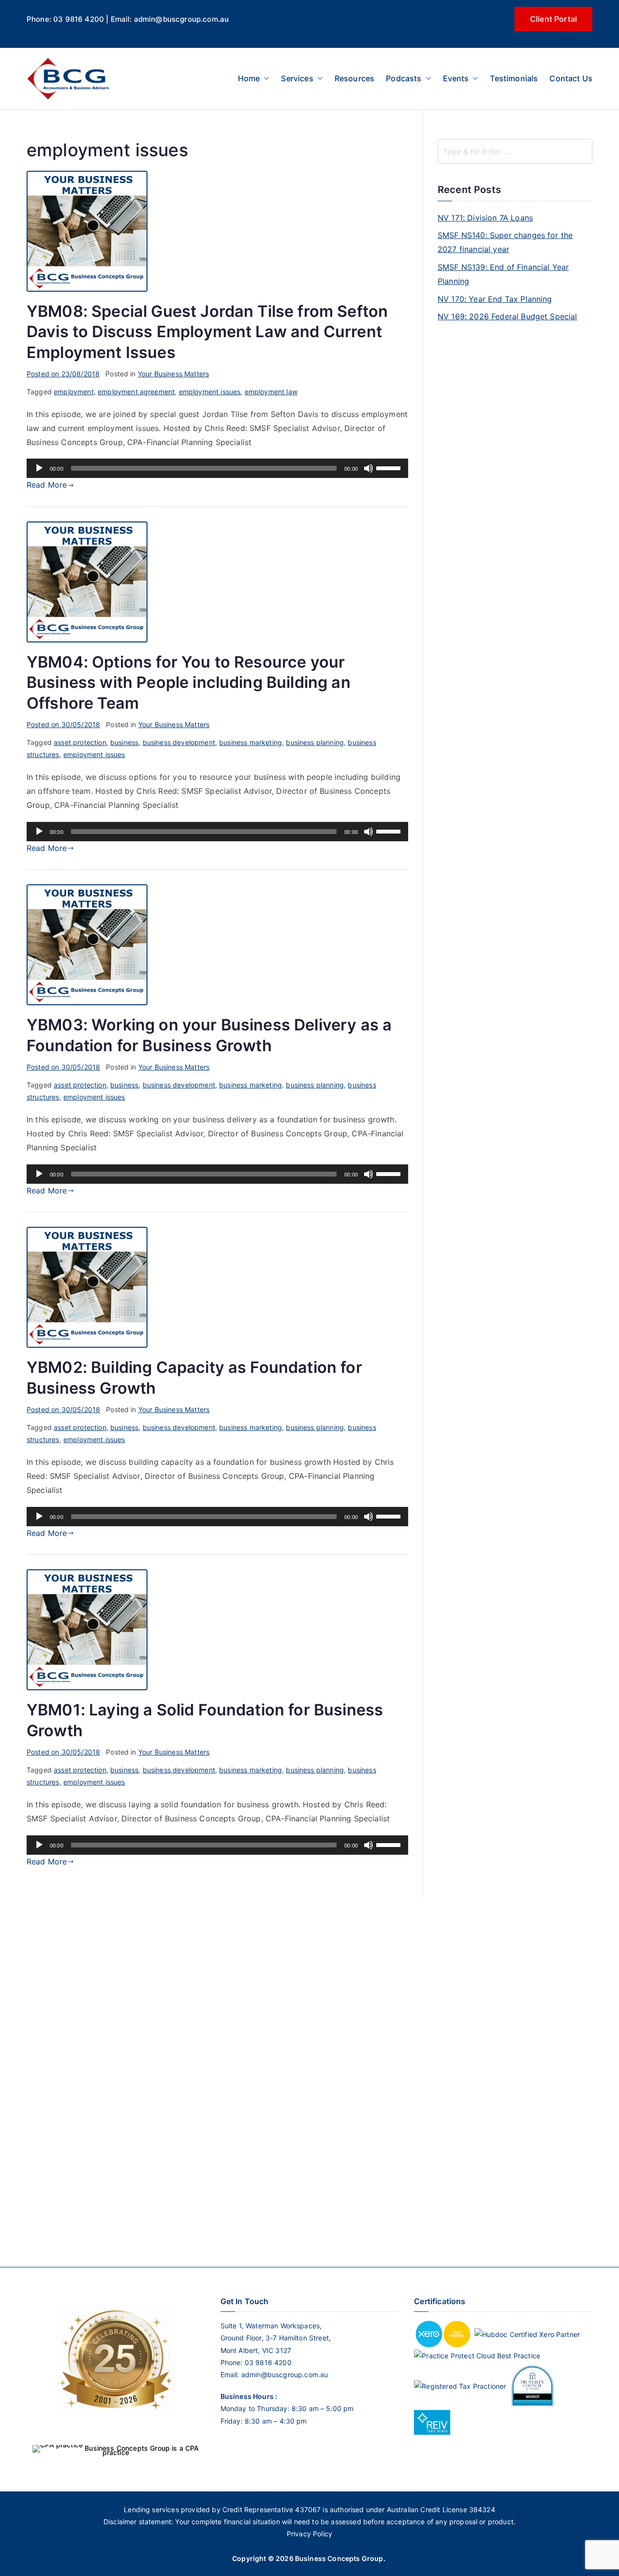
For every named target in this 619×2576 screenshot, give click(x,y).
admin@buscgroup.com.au (285, 2375)
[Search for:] (515, 151)
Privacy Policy (309, 2534)
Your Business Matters (173, 374)
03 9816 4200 (267, 2362)
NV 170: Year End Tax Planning (495, 299)
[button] (265, 79)
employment (74, 392)
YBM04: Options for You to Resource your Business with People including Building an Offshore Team (189, 682)
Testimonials (514, 78)
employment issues (210, 392)
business (124, 742)
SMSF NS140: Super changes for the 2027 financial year (505, 242)
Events (456, 78)
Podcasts (404, 78)
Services (297, 78)
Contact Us (571, 78)
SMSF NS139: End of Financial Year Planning (503, 274)
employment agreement (136, 392)
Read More (47, 485)
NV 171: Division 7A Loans (485, 218)
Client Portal (553, 19)
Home (249, 78)
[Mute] (368, 468)
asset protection (80, 742)
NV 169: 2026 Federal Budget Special (508, 316)
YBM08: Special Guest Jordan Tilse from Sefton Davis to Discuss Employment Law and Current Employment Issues (207, 332)
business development (179, 742)
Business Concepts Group (339, 2558)
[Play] (39, 468)
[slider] (390, 467)
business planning (315, 742)
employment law (271, 392)
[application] (217, 468)
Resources (354, 78)
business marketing (251, 742)
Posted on (63, 374)
